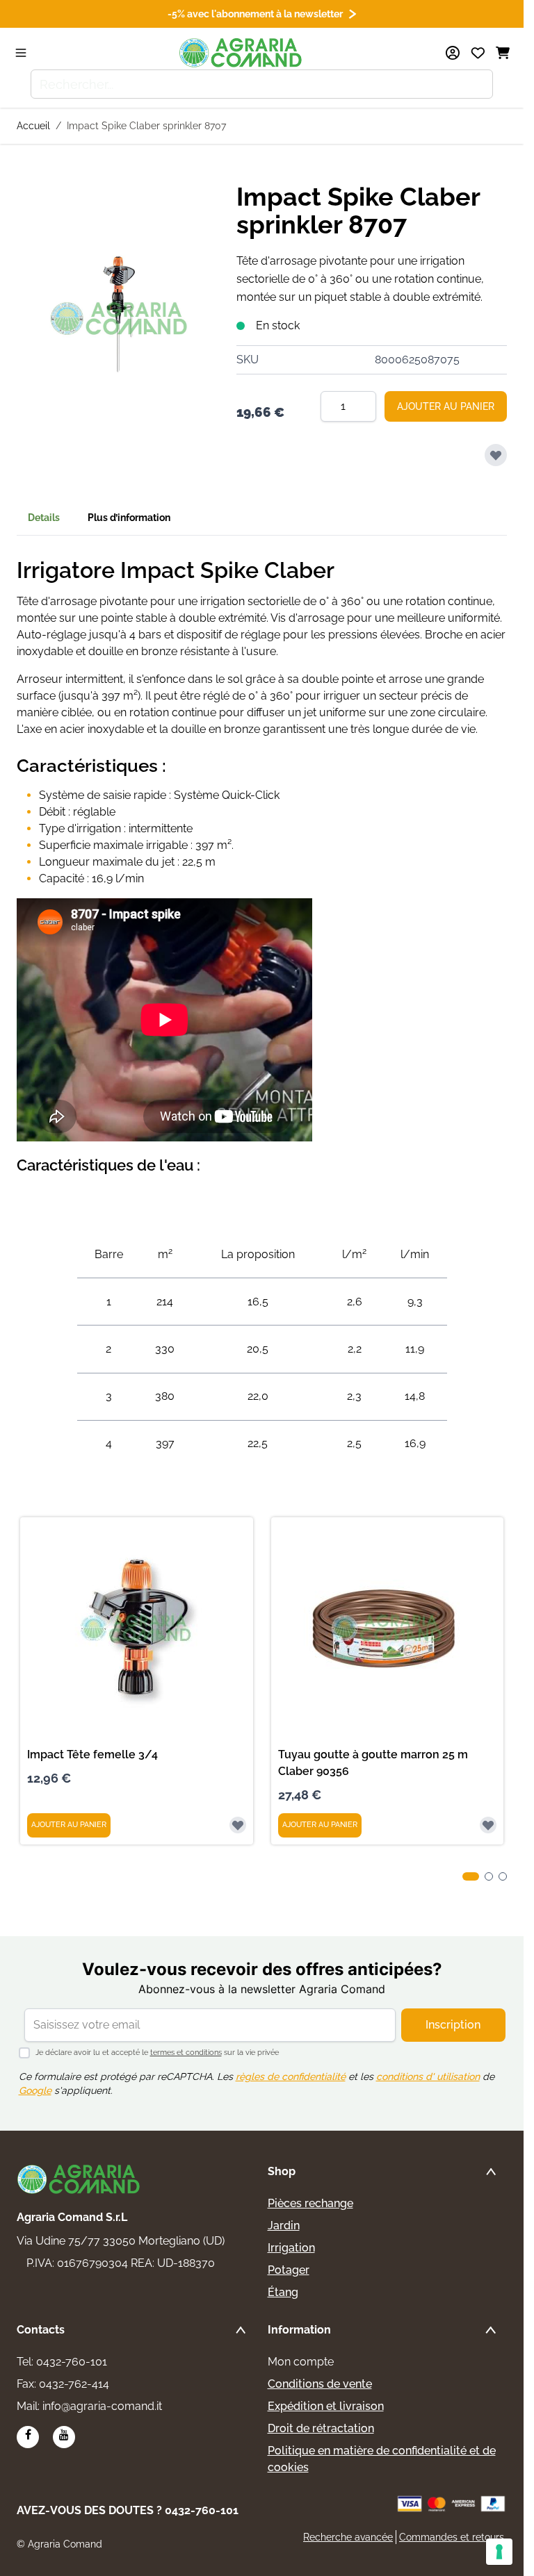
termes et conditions (186, 2053)
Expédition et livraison (326, 2406)
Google (35, 2090)
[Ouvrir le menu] (21, 53)
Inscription (453, 2025)
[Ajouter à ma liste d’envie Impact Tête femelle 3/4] (238, 1825)
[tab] (471, 1876)
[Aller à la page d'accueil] (241, 53)
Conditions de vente (320, 2384)
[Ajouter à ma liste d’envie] (496, 455)
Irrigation (291, 2248)
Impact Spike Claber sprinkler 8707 (146, 126)
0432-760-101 (72, 2362)
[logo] (79, 2179)
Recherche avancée (348, 2537)
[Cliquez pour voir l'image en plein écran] (120, 319)
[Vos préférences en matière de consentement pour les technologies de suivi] (499, 2552)
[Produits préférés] (478, 53)
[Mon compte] (453, 53)
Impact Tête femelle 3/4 (92, 1755)
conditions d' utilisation (428, 2077)
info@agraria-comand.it (102, 2406)
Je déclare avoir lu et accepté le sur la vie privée (157, 2053)
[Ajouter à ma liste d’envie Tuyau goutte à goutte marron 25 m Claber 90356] (488, 1825)
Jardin (284, 2226)
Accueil (33, 126)
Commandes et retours (452, 2537)
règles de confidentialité (291, 2077)
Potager (289, 2270)
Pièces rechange (310, 2203)
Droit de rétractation (321, 2428)
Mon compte (301, 2362)
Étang (283, 2292)
